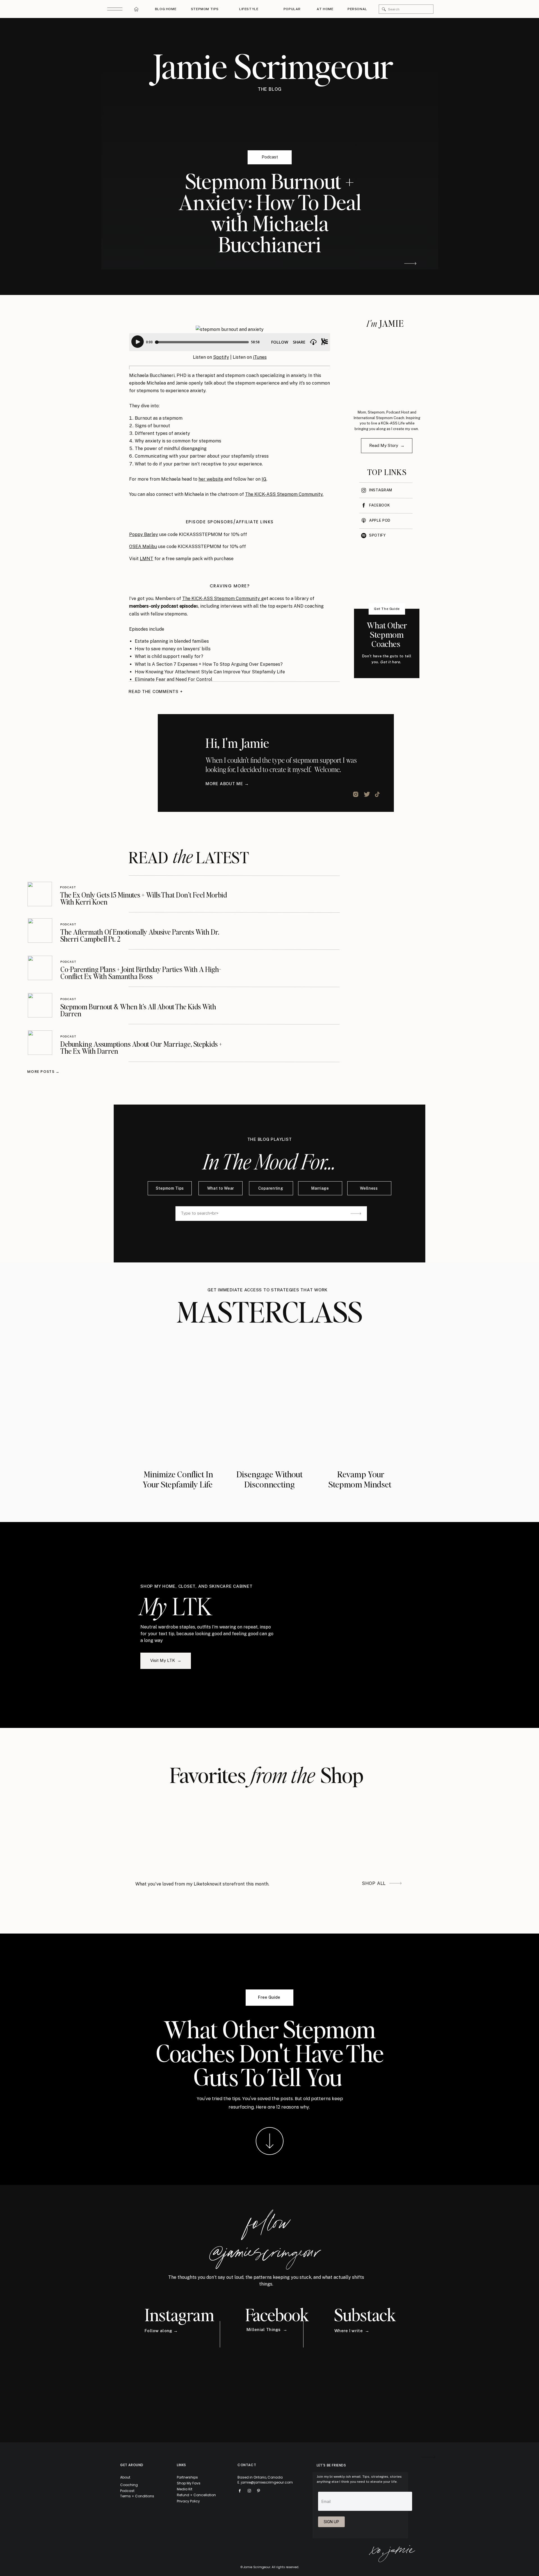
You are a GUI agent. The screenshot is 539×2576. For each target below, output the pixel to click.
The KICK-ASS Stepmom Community (222, 598)
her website (211, 479)
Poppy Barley (144, 534)
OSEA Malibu (143, 547)
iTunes (260, 357)
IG (264, 479)
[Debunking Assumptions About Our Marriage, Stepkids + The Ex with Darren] (40, 1043)
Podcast (270, 157)
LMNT (147, 559)
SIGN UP (331, 2522)
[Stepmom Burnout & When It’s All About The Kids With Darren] (40, 1005)
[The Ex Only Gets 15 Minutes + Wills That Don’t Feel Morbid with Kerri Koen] (40, 894)
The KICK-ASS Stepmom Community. (284, 494)
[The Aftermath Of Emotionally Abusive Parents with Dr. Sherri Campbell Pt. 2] (40, 931)
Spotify (221, 357)
